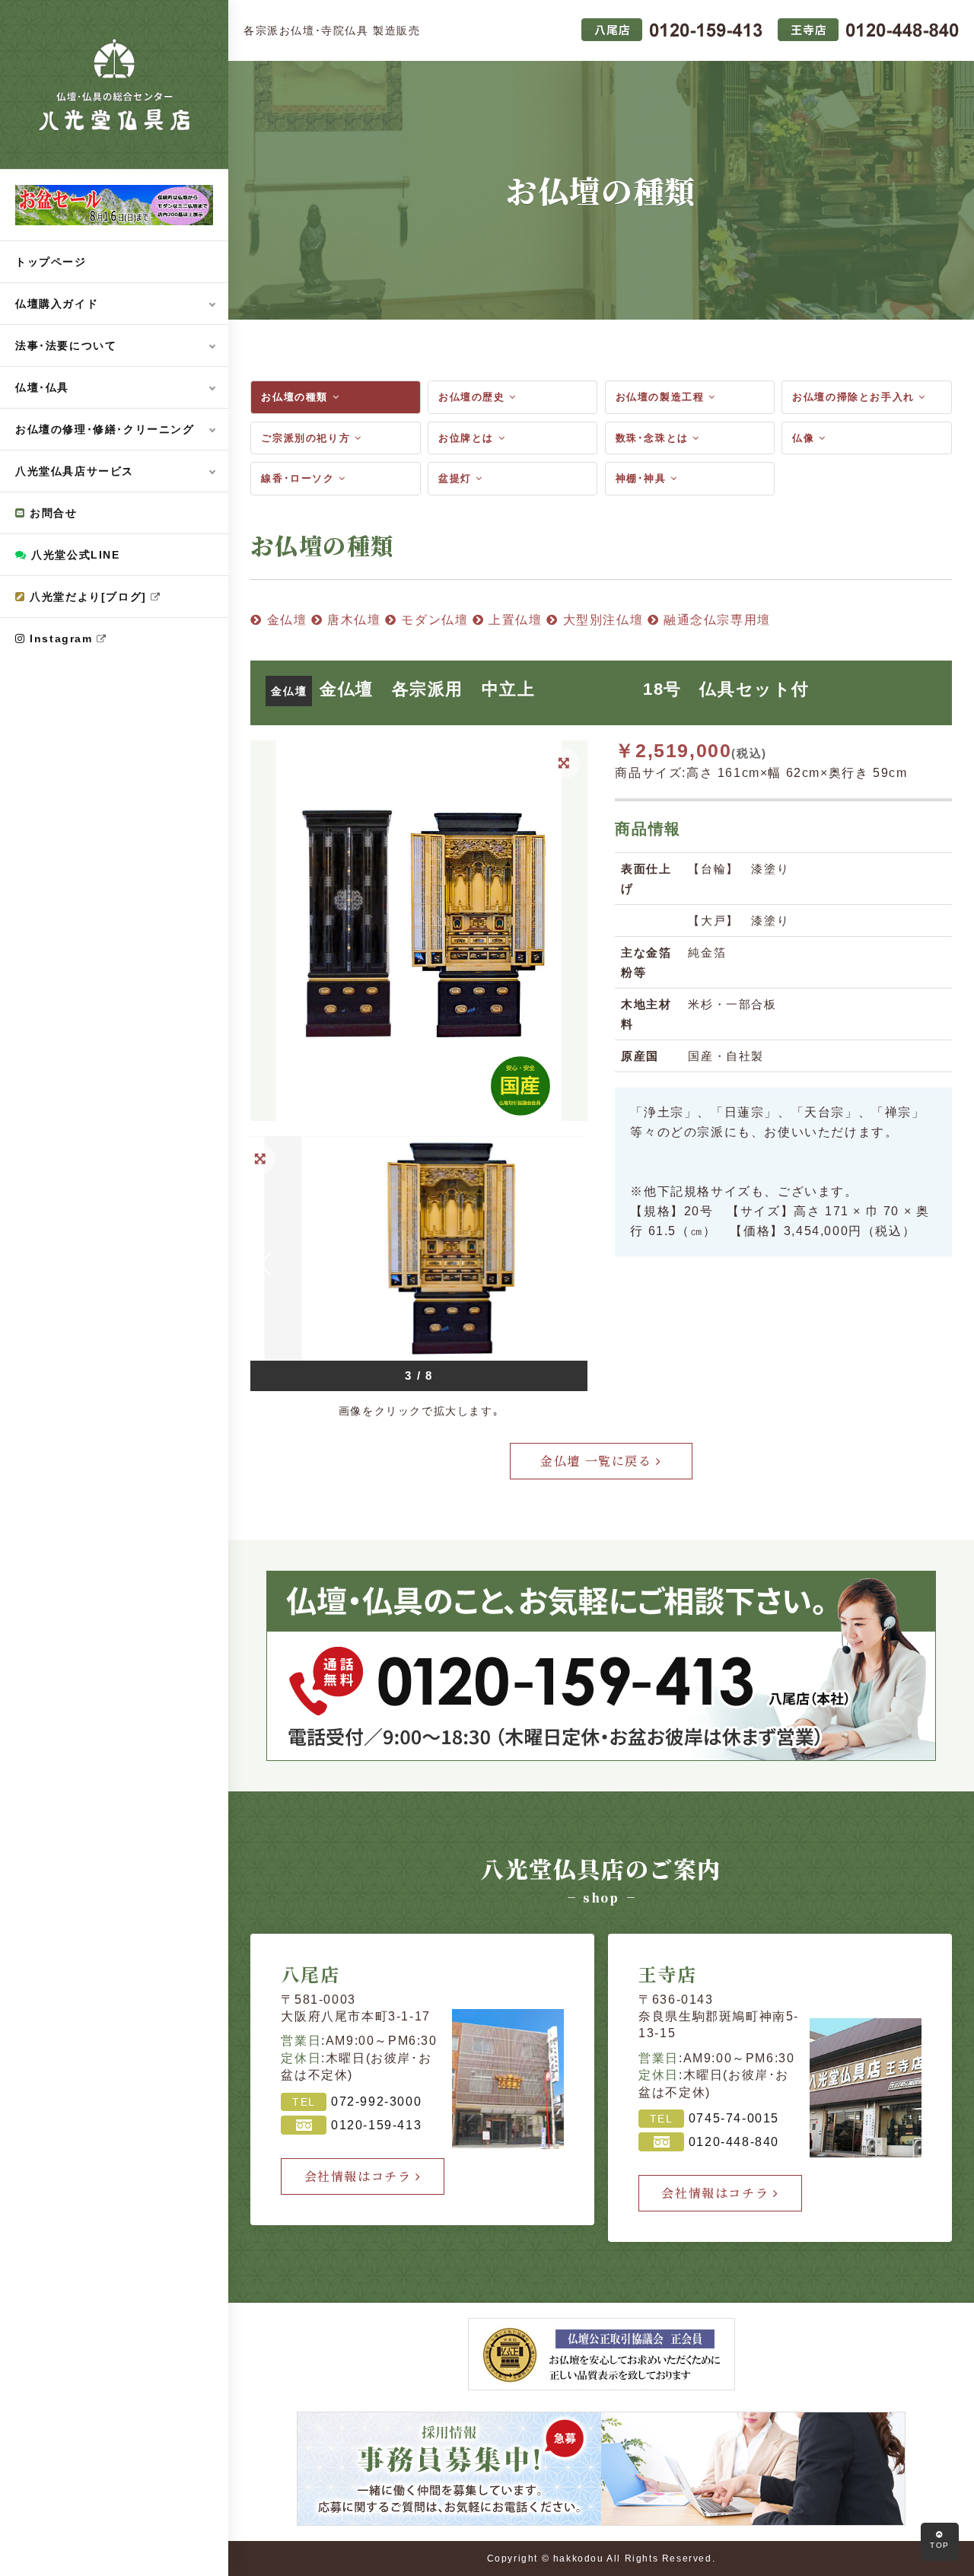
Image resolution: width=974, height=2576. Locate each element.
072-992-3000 (376, 2102)
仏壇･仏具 (42, 387)
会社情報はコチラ (360, 2176)
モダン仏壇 (433, 620)
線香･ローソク (300, 478)
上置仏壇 (514, 620)
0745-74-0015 (734, 2118)
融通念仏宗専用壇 (715, 620)
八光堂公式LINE (74, 555)
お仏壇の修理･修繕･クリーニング (105, 429)
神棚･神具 (643, 478)
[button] (572, 1264)
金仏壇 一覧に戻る (598, 1461)
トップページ (51, 262)
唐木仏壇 (352, 620)
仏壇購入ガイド (57, 304)
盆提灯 (457, 478)
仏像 (805, 438)
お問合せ (52, 513)
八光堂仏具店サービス (75, 471)
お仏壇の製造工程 (662, 397)
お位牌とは (468, 438)
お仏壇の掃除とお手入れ (855, 397)
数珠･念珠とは (654, 438)
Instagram (62, 638)
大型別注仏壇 (601, 620)
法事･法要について (66, 345)
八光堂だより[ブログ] (89, 597)
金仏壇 (285, 620)
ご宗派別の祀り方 (307, 438)
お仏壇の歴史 (474, 397)
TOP (940, 2545)
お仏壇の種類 (296, 397)
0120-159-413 (376, 2125)
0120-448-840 (734, 2142)
